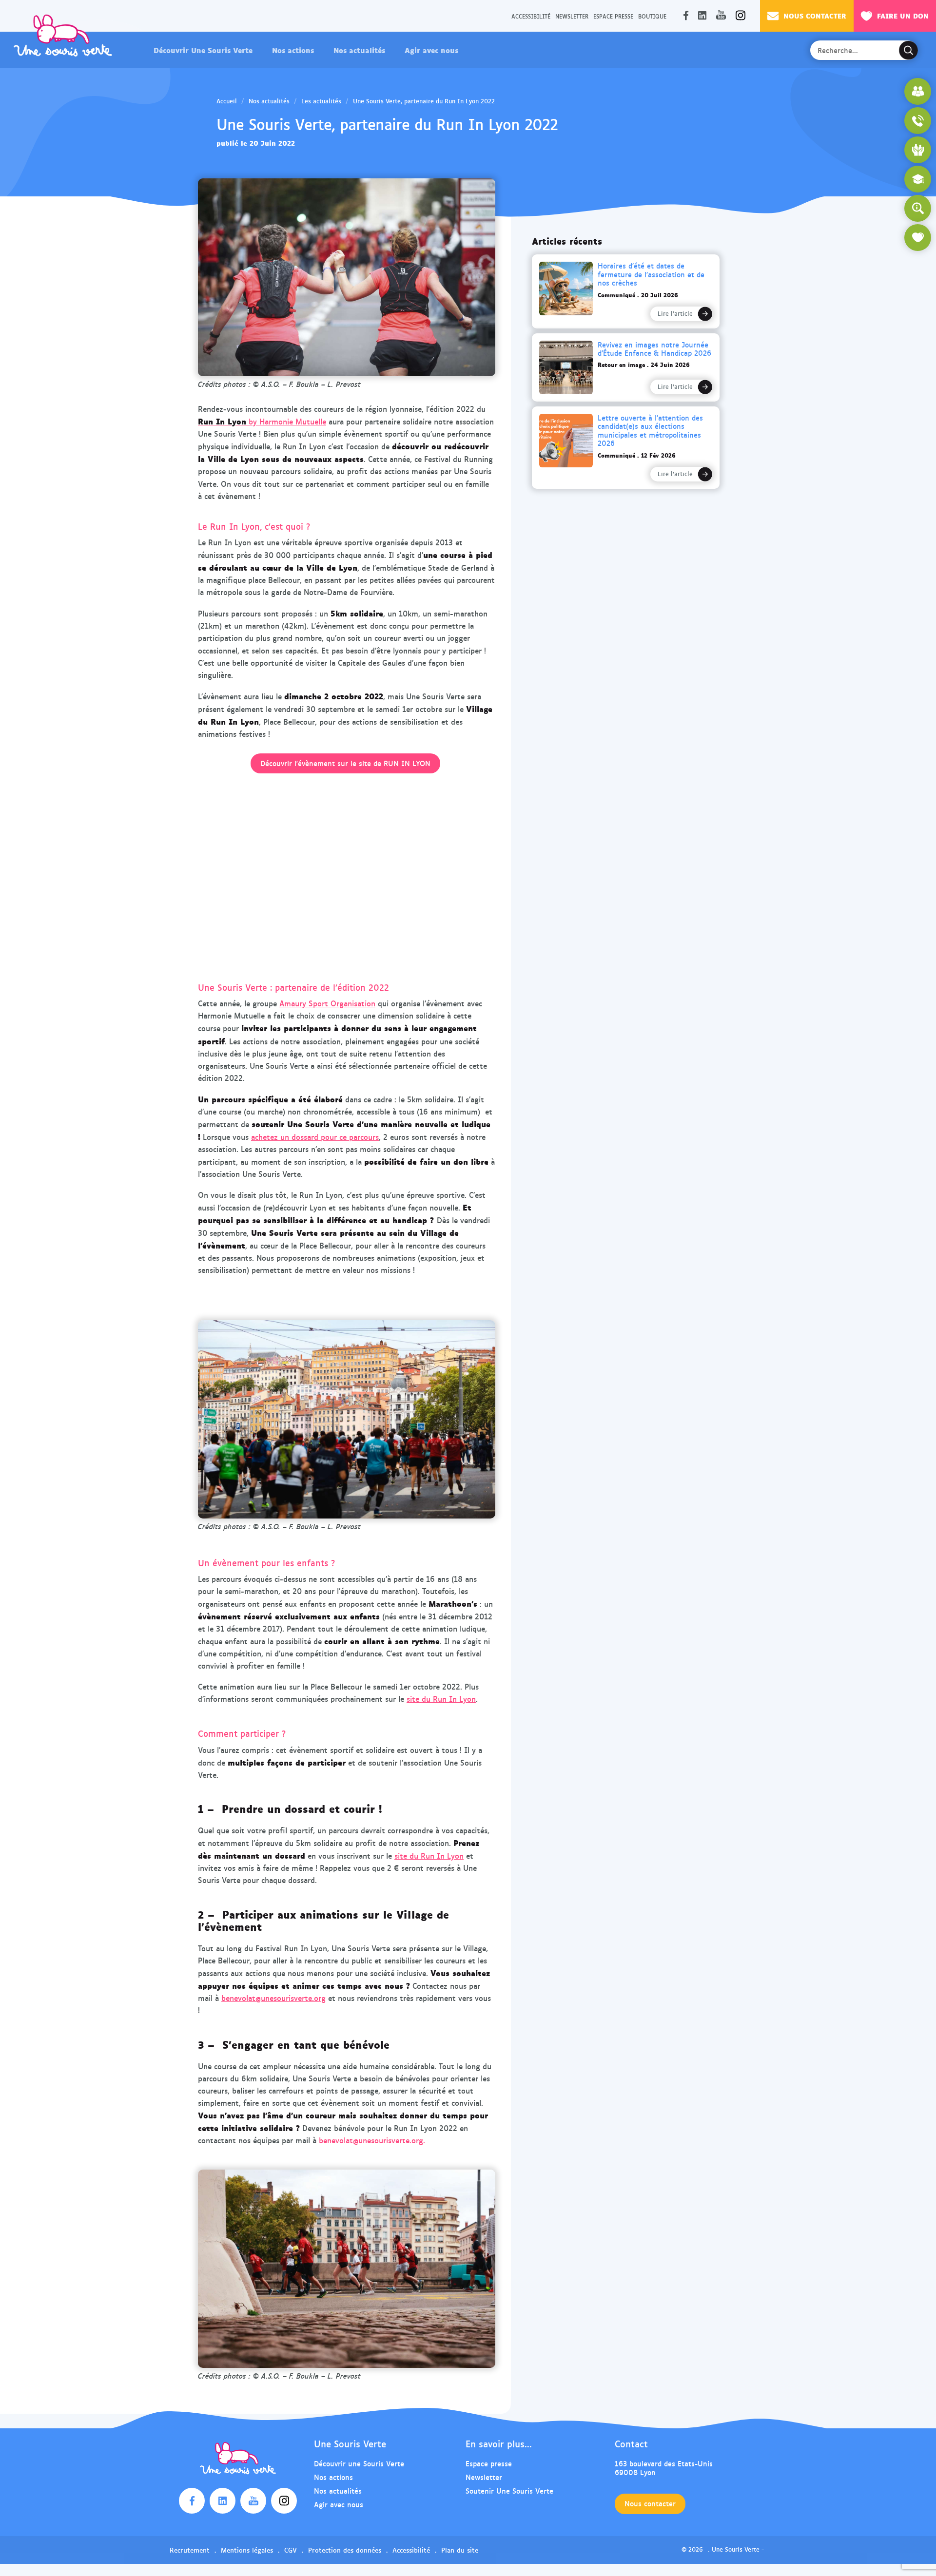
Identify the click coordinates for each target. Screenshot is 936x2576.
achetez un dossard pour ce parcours (315, 1137)
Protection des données (345, 2550)
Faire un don (903, 15)
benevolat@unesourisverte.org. (373, 2140)
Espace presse (613, 16)
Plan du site (460, 2550)
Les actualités (321, 101)
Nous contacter (815, 15)
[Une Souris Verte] (63, 35)
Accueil (227, 101)
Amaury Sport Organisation (327, 1003)
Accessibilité (531, 16)
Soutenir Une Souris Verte (509, 2490)
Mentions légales (247, 2550)
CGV (291, 2550)
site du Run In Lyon (441, 1699)
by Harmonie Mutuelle (262, 421)
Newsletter (572, 16)
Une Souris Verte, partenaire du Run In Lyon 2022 (424, 101)
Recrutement (190, 2550)
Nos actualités (359, 50)
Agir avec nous (431, 50)
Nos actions (293, 50)
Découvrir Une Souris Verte (203, 50)
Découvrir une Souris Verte (359, 2463)
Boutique (652, 16)
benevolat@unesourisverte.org (273, 1998)
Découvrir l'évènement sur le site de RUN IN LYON (345, 763)
